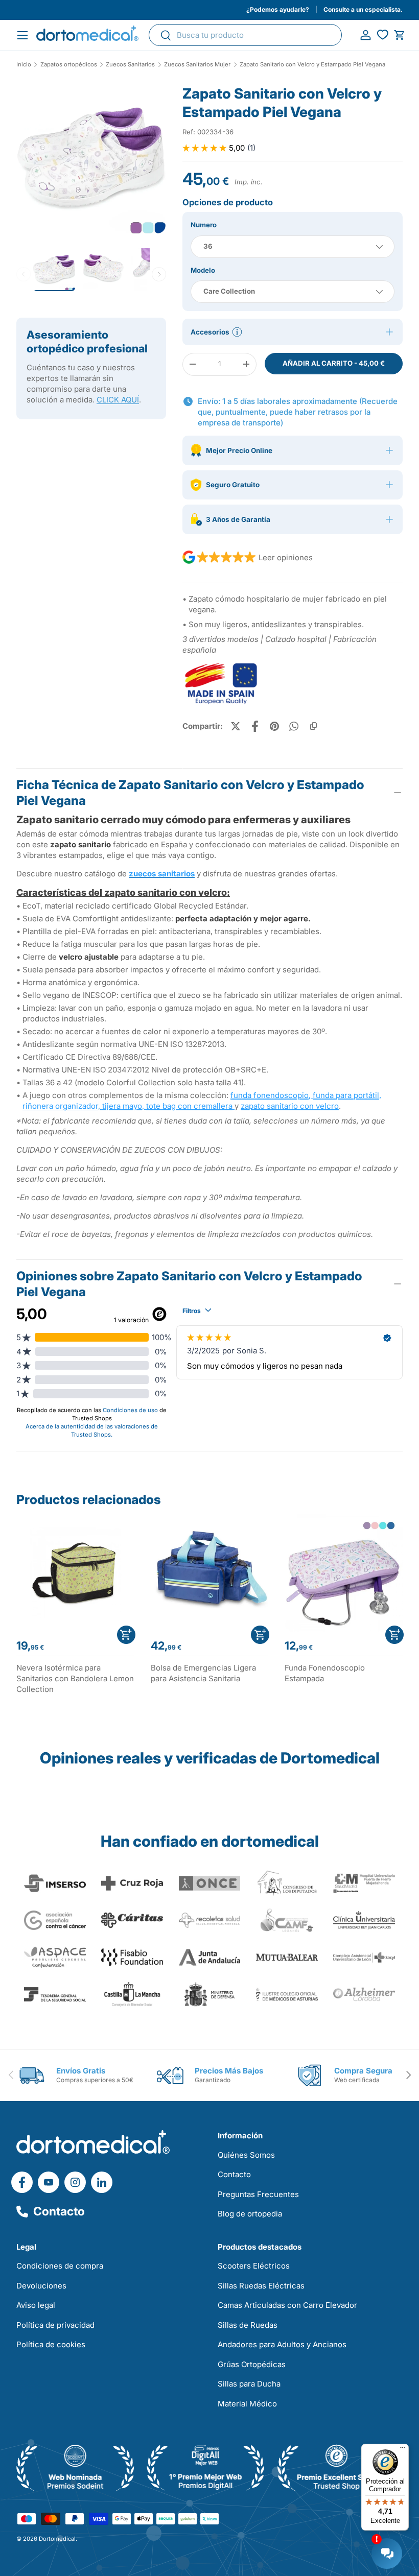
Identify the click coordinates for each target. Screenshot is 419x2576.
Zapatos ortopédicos (69, 65)
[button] (399, 35)
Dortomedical (57, 2539)
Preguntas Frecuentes (258, 2194)
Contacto (59, 2211)
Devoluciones (41, 2286)
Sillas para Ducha (249, 2384)
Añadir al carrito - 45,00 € (334, 363)
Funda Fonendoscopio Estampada (325, 1673)
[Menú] (403, 2450)
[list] (91, 163)
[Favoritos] (382, 35)
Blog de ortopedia (250, 2214)
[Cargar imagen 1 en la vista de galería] (91, 159)
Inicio (24, 65)
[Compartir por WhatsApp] (294, 726)
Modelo (203, 270)
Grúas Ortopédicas (252, 2364)
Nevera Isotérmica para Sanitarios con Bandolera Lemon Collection (75, 1678)
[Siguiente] (159, 274)
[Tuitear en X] (236, 726)
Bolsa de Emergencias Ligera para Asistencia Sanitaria (203, 1673)
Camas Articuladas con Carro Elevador (287, 2305)
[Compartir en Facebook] (255, 726)
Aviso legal (36, 2305)
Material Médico (247, 2404)
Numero (204, 225)
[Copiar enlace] (313, 726)
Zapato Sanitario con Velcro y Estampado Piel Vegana (312, 65)
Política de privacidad (55, 2325)
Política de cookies (51, 2344)
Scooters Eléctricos (254, 2266)
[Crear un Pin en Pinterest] (274, 726)
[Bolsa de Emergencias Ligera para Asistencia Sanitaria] (210, 1573)
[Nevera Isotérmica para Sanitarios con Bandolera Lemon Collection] (75, 1573)
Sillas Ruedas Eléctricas (261, 2286)
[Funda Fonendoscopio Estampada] (344, 1573)
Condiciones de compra (60, 2266)
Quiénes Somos (246, 2155)
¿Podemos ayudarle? (278, 9)
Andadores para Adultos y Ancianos (282, 2344)
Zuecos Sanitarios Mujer (197, 65)
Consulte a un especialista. (363, 9)
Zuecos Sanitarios (130, 65)
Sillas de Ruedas (248, 2325)
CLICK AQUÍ (118, 400)
